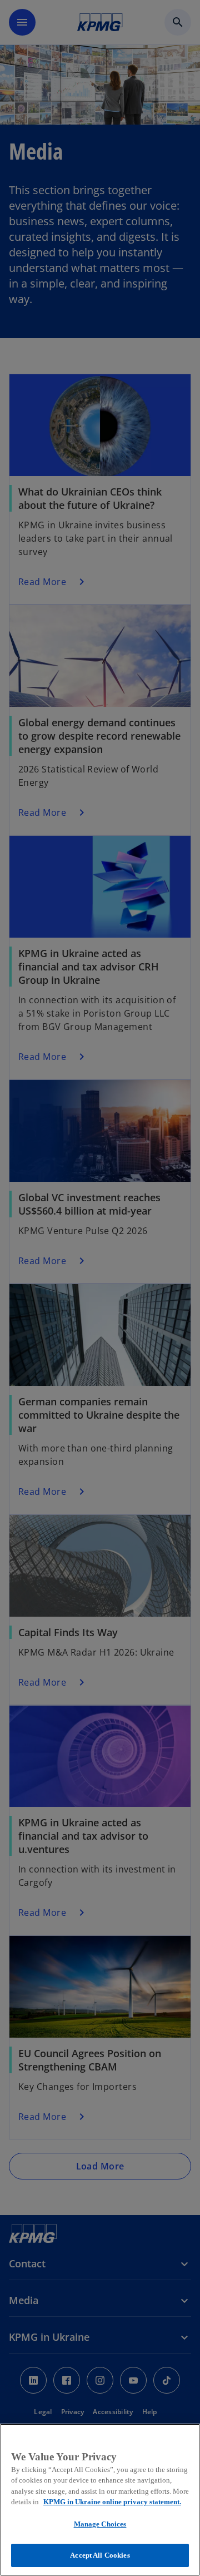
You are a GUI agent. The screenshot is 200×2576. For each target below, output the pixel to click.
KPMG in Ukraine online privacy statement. (112, 2502)
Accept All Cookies (100, 2555)
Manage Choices (100, 2524)
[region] (100, 2500)
